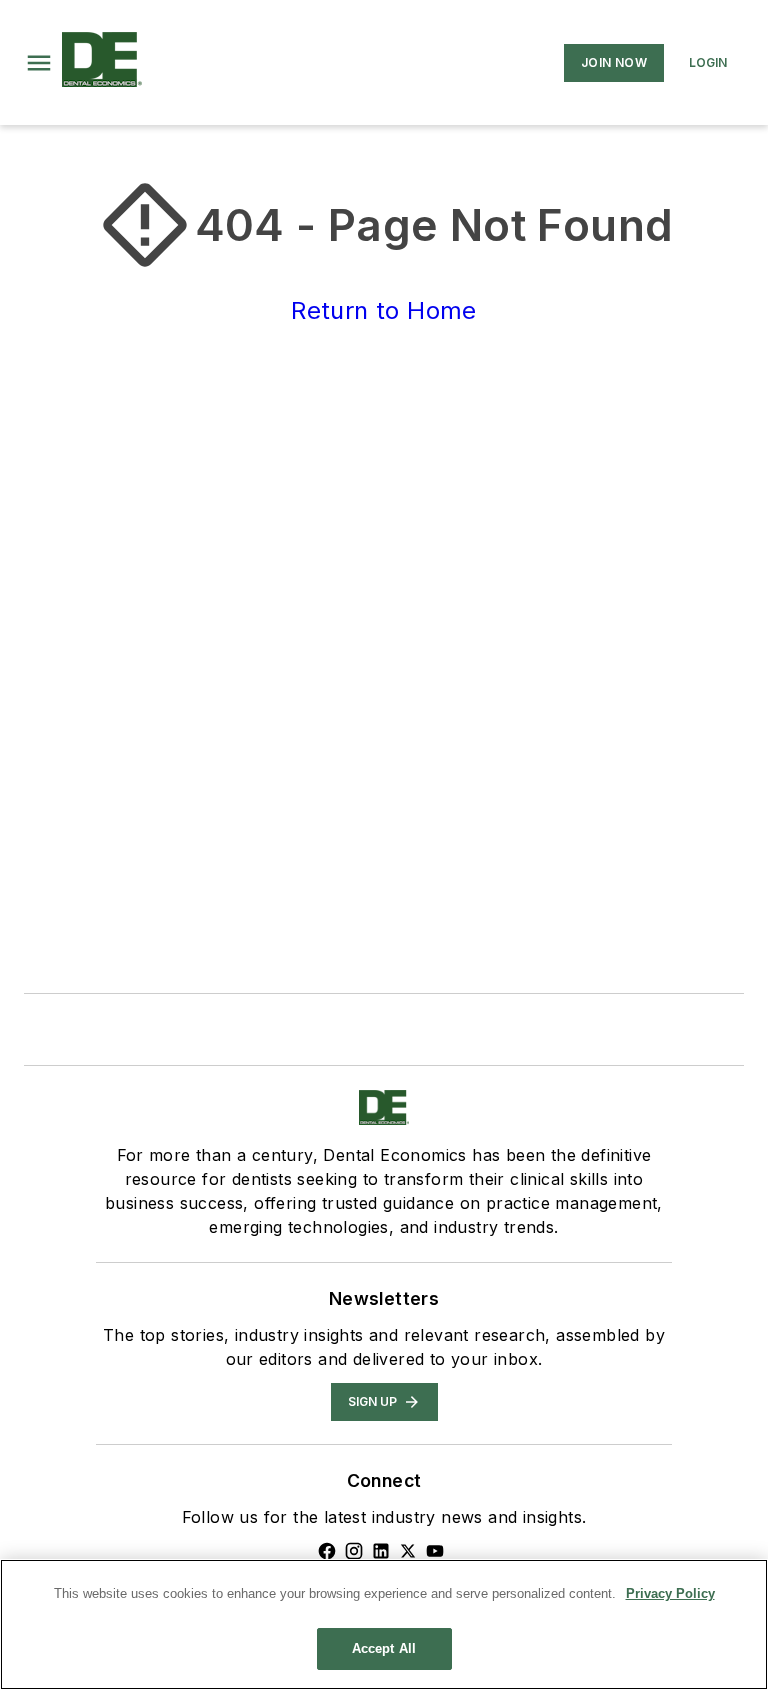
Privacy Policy (670, 1593)
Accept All (384, 1648)
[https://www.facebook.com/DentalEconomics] (327, 1551)
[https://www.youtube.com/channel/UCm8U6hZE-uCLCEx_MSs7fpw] (435, 1551)
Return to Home (384, 310)
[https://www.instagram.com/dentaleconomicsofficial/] (354, 1551)
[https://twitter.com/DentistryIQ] (408, 1551)
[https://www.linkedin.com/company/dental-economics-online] (381, 1551)
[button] (39, 63)
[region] (384, 1624)
